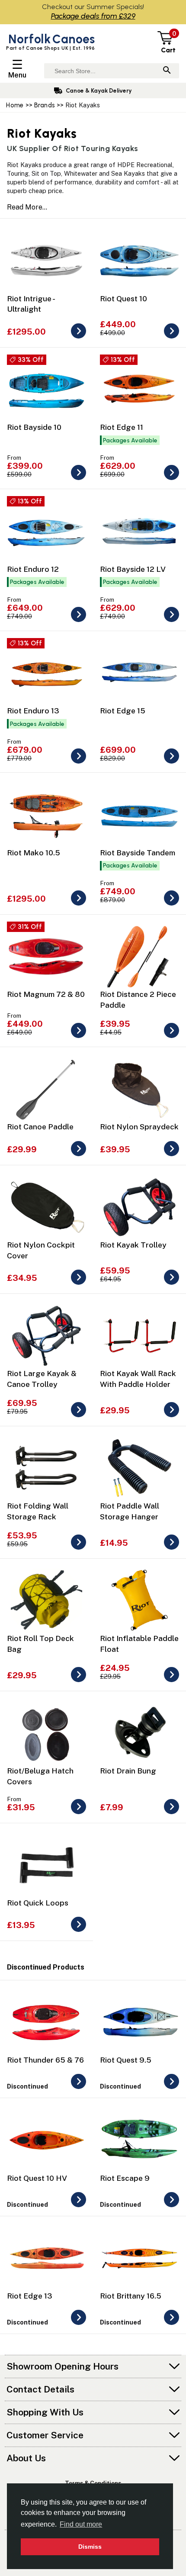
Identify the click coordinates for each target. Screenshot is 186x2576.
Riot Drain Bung (128, 1771)
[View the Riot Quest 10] (172, 336)
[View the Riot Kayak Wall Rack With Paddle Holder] (172, 1415)
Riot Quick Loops (38, 1903)
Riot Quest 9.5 (126, 2060)
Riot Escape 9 (125, 2178)
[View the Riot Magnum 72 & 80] (79, 1036)
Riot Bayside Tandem (138, 853)
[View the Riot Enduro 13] (79, 761)
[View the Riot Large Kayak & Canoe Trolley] (79, 1415)
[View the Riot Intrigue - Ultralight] (79, 336)
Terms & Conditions (93, 2483)
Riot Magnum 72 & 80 (46, 994)
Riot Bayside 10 (34, 427)
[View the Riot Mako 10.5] (79, 903)
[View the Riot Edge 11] (172, 478)
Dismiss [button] (90, 2547)
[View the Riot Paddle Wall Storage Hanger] (172, 1547)
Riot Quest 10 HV (37, 2178)
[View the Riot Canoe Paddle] (79, 1154)
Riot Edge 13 (30, 2296)
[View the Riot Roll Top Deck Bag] (79, 1680)
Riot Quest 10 (123, 298)
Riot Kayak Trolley (133, 1245)
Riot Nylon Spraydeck (139, 1127)
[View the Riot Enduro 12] (79, 620)
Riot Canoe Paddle (40, 1127)
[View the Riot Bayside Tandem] (172, 903)
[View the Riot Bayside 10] (79, 478)
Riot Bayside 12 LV (133, 569)
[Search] (167, 71)
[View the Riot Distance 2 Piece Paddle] (172, 1036)
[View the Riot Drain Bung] (172, 1812)
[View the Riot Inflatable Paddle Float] (172, 1680)
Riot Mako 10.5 (34, 853)
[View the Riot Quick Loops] (79, 1930)
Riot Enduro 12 (33, 569)
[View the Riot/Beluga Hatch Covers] (79, 1812)
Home (15, 105)
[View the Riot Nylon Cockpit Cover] (79, 1282)
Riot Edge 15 (123, 711)
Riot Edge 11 (122, 427)
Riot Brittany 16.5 (131, 2296)
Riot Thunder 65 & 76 (45, 2060)
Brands (45, 105)
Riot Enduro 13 (33, 711)
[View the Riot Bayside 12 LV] (172, 620)
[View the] (79, 2087)
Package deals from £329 (93, 16)
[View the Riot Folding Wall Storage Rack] (79, 1547)
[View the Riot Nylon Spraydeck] (172, 1154)
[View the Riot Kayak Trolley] (172, 1282)
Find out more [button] (81, 2524)
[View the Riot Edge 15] (172, 761)
